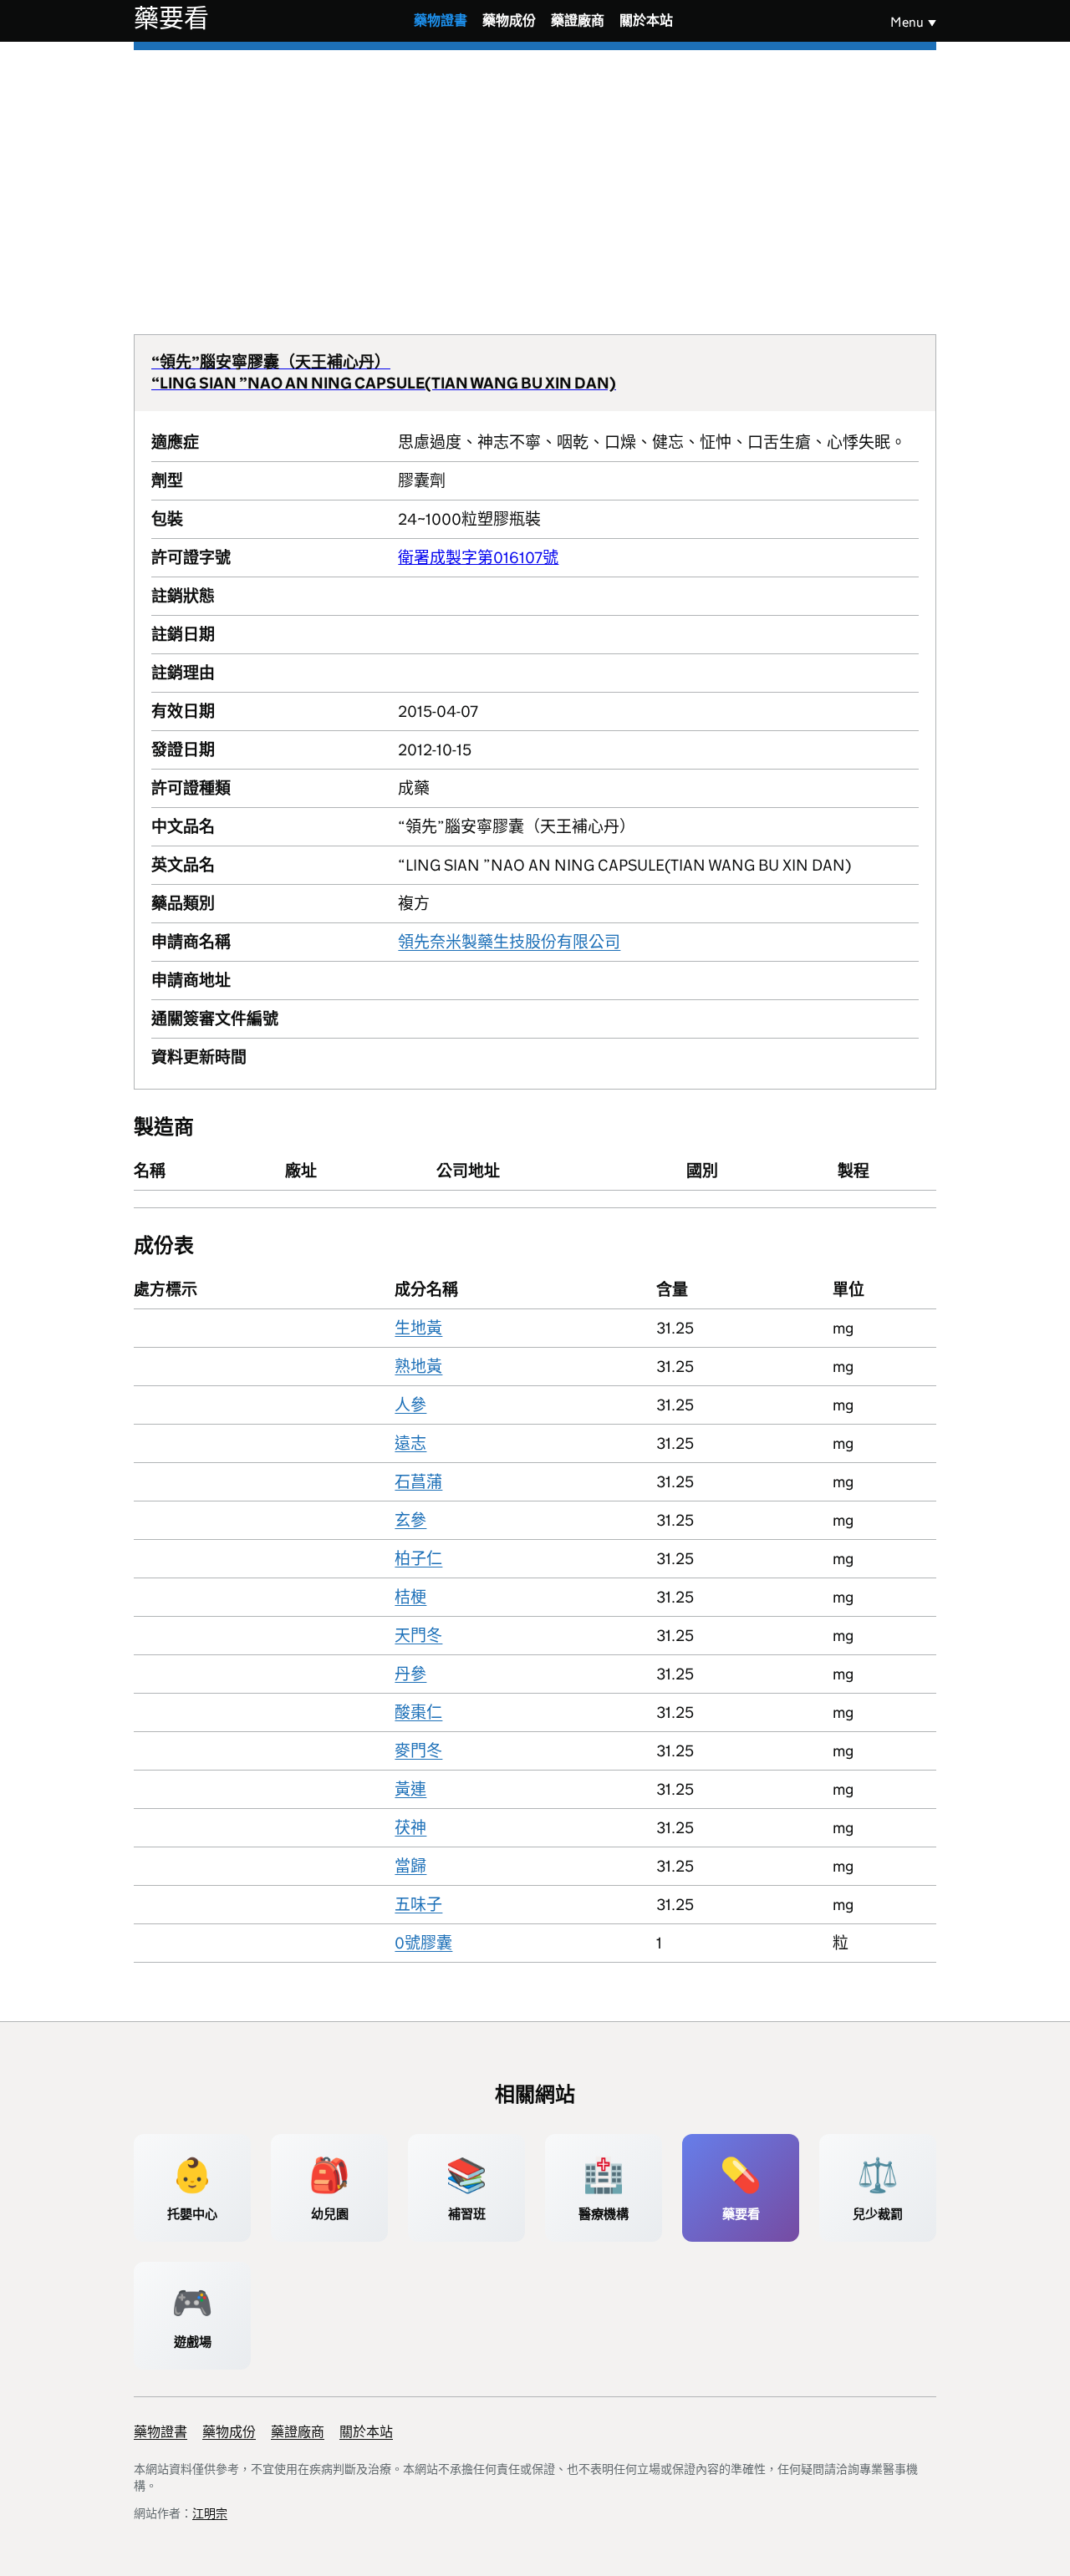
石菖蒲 (418, 1482)
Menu (907, 22)
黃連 (410, 1789)
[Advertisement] (535, 175)
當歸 (410, 1866)
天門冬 (418, 1636)
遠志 (410, 1443)
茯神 (410, 1828)
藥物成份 (509, 20)
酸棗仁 (418, 1712)
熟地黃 (418, 1367)
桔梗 (410, 1597)
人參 (410, 1405)
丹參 (410, 1674)
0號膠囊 (423, 1943)
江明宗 (210, 2513)
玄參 (410, 1520)
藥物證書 (441, 20)
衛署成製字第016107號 (478, 558)
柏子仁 (418, 1559)
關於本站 (646, 20)
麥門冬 (418, 1751)
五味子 (418, 1905)
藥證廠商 (578, 20)
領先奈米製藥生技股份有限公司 (509, 942)
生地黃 (418, 1328)
